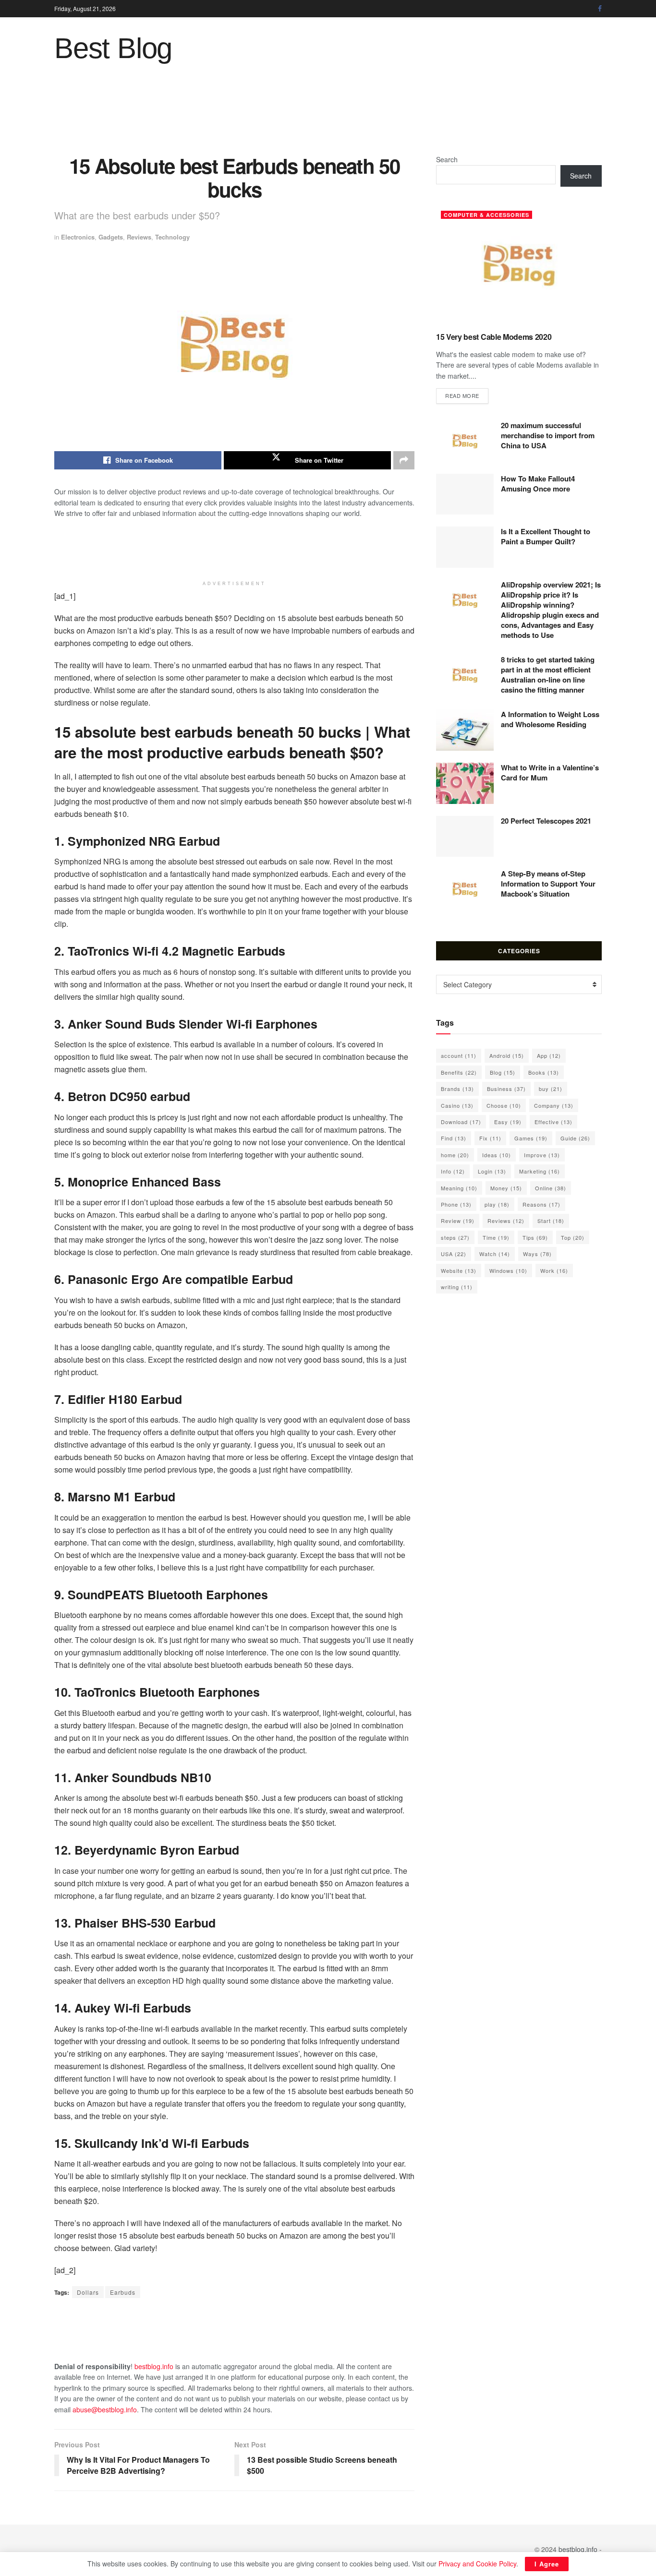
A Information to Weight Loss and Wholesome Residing (550, 719)
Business (506, 1089)
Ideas (497, 1155)
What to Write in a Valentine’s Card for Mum (550, 773)
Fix (490, 1138)
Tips (535, 1237)
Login (492, 1171)
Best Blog (113, 48)
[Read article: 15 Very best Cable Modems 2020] (519, 265)
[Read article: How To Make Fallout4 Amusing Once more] (465, 494)
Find (454, 1138)
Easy (508, 1122)
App (549, 1055)
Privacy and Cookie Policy (477, 2564)
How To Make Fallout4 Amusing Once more (538, 484)
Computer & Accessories (486, 215)
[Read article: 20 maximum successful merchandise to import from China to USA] (465, 441)
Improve (542, 1155)
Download (461, 1122)
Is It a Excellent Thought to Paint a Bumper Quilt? (546, 536)
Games (531, 1138)
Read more (467, 395)
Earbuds (123, 2292)
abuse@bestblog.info (105, 2409)
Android (507, 1055)
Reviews (139, 237)
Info (453, 1171)
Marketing (540, 1171)
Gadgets (111, 237)
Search (447, 159)
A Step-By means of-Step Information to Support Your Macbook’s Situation (548, 884)
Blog (503, 1072)
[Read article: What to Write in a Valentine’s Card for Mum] (465, 783)
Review (458, 1221)
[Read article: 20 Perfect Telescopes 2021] (465, 837)
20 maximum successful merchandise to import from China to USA (548, 435)
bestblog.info (154, 2366)
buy (551, 1089)
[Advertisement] (328, 116)
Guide (575, 1138)
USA (454, 1254)
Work (554, 1270)
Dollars (88, 2292)
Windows (508, 1270)
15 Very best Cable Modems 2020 (494, 337)
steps (455, 1237)
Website (459, 1270)
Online (551, 1188)
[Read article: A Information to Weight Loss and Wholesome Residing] (465, 730)
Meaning (459, 1188)
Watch (495, 1254)
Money (506, 1188)
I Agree (547, 2564)
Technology (172, 237)
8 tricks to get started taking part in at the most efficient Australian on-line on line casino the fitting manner (548, 675)
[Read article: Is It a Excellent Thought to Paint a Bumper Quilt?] (465, 547)
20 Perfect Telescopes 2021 (546, 821)
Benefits (459, 1072)
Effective (553, 1122)
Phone (456, 1204)
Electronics (78, 237)
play (497, 1204)
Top (573, 1237)
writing (457, 1287)
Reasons (541, 1204)
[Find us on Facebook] (600, 9)
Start (551, 1221)
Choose (504, 1105)
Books (544, 1072)
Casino (457, 1105)
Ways (537, 1254)
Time (496, 1237)
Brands (457, 1089)
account (459, 1055)
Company (554, 1105)
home (455, 1155)
